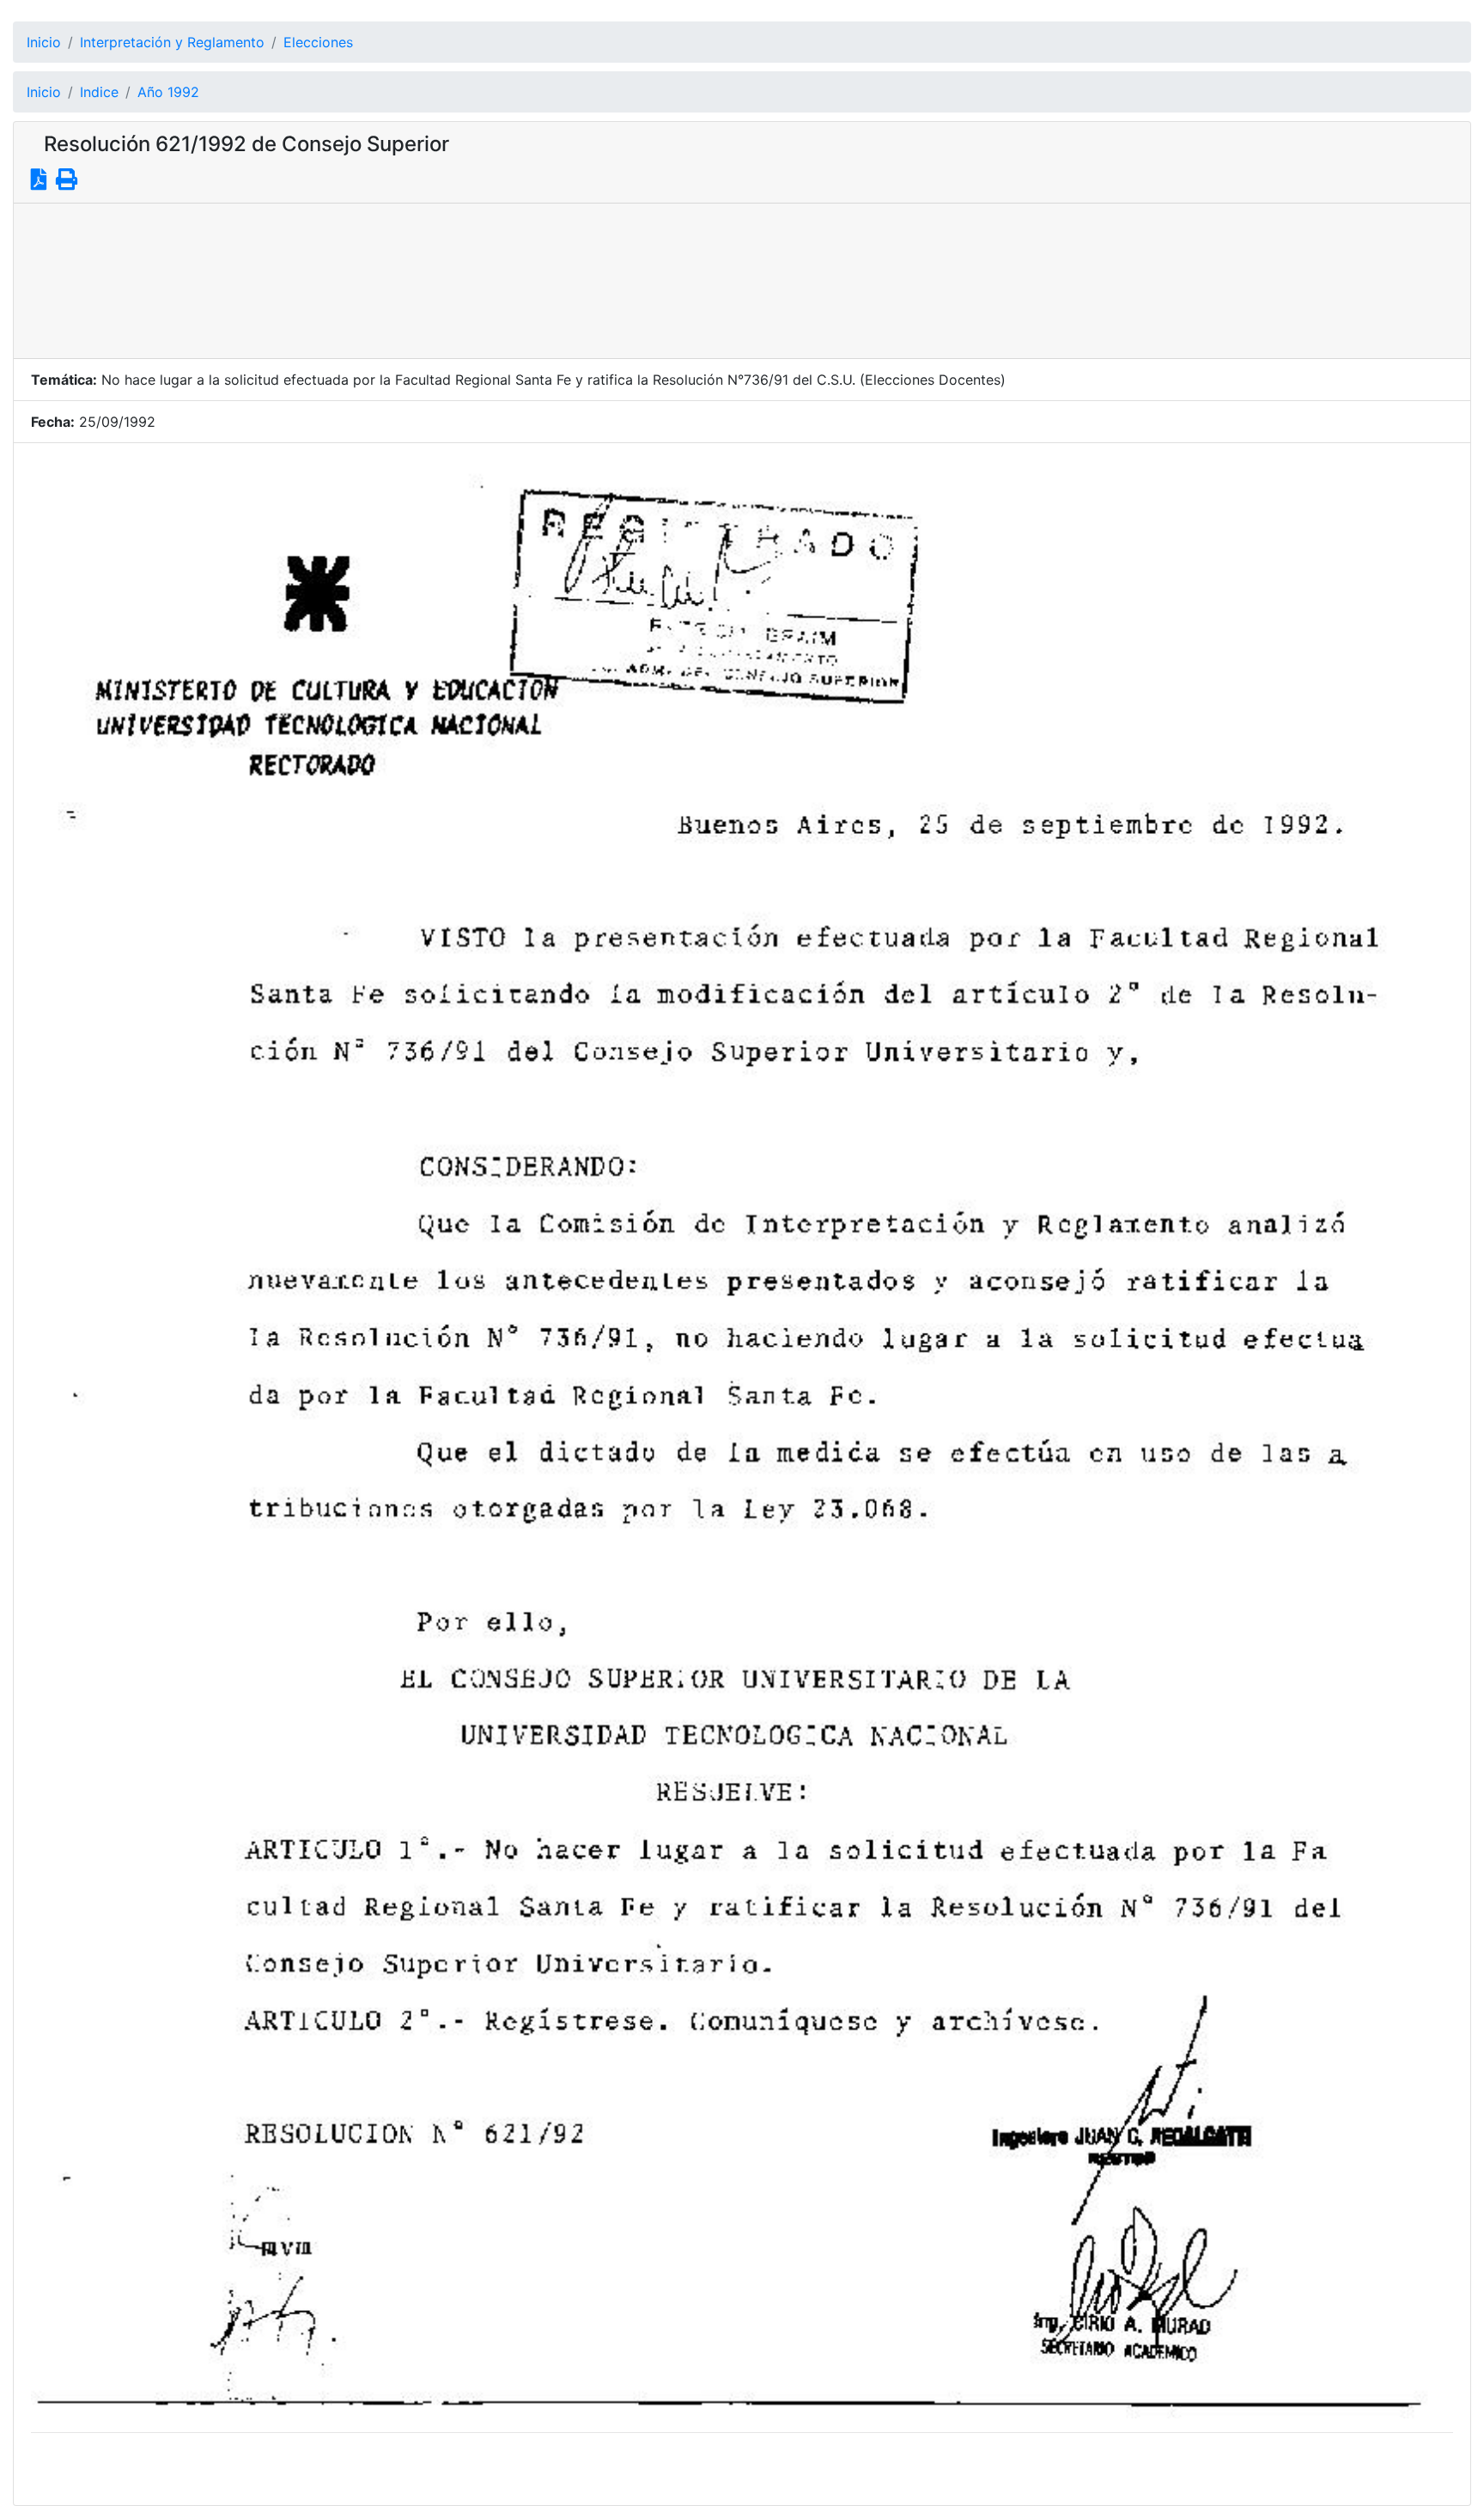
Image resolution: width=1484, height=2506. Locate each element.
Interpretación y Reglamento (172, 42)
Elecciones (318, 42)
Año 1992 (168, 92)
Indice (99, 92)
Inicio (44, 42)
